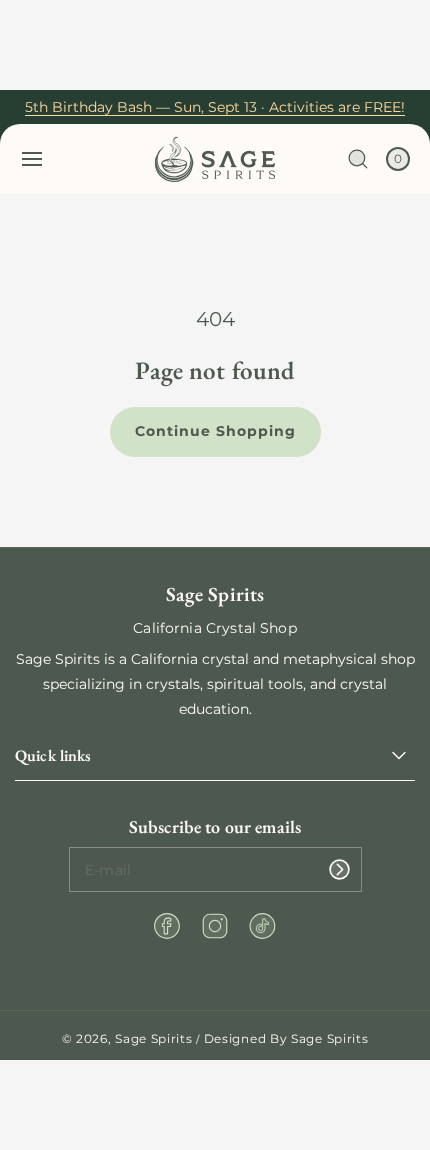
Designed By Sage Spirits (286, 1038)
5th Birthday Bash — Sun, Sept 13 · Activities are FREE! (215, 107)
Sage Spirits (153, 1038)
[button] (32, 159)
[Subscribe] (340, 869)
